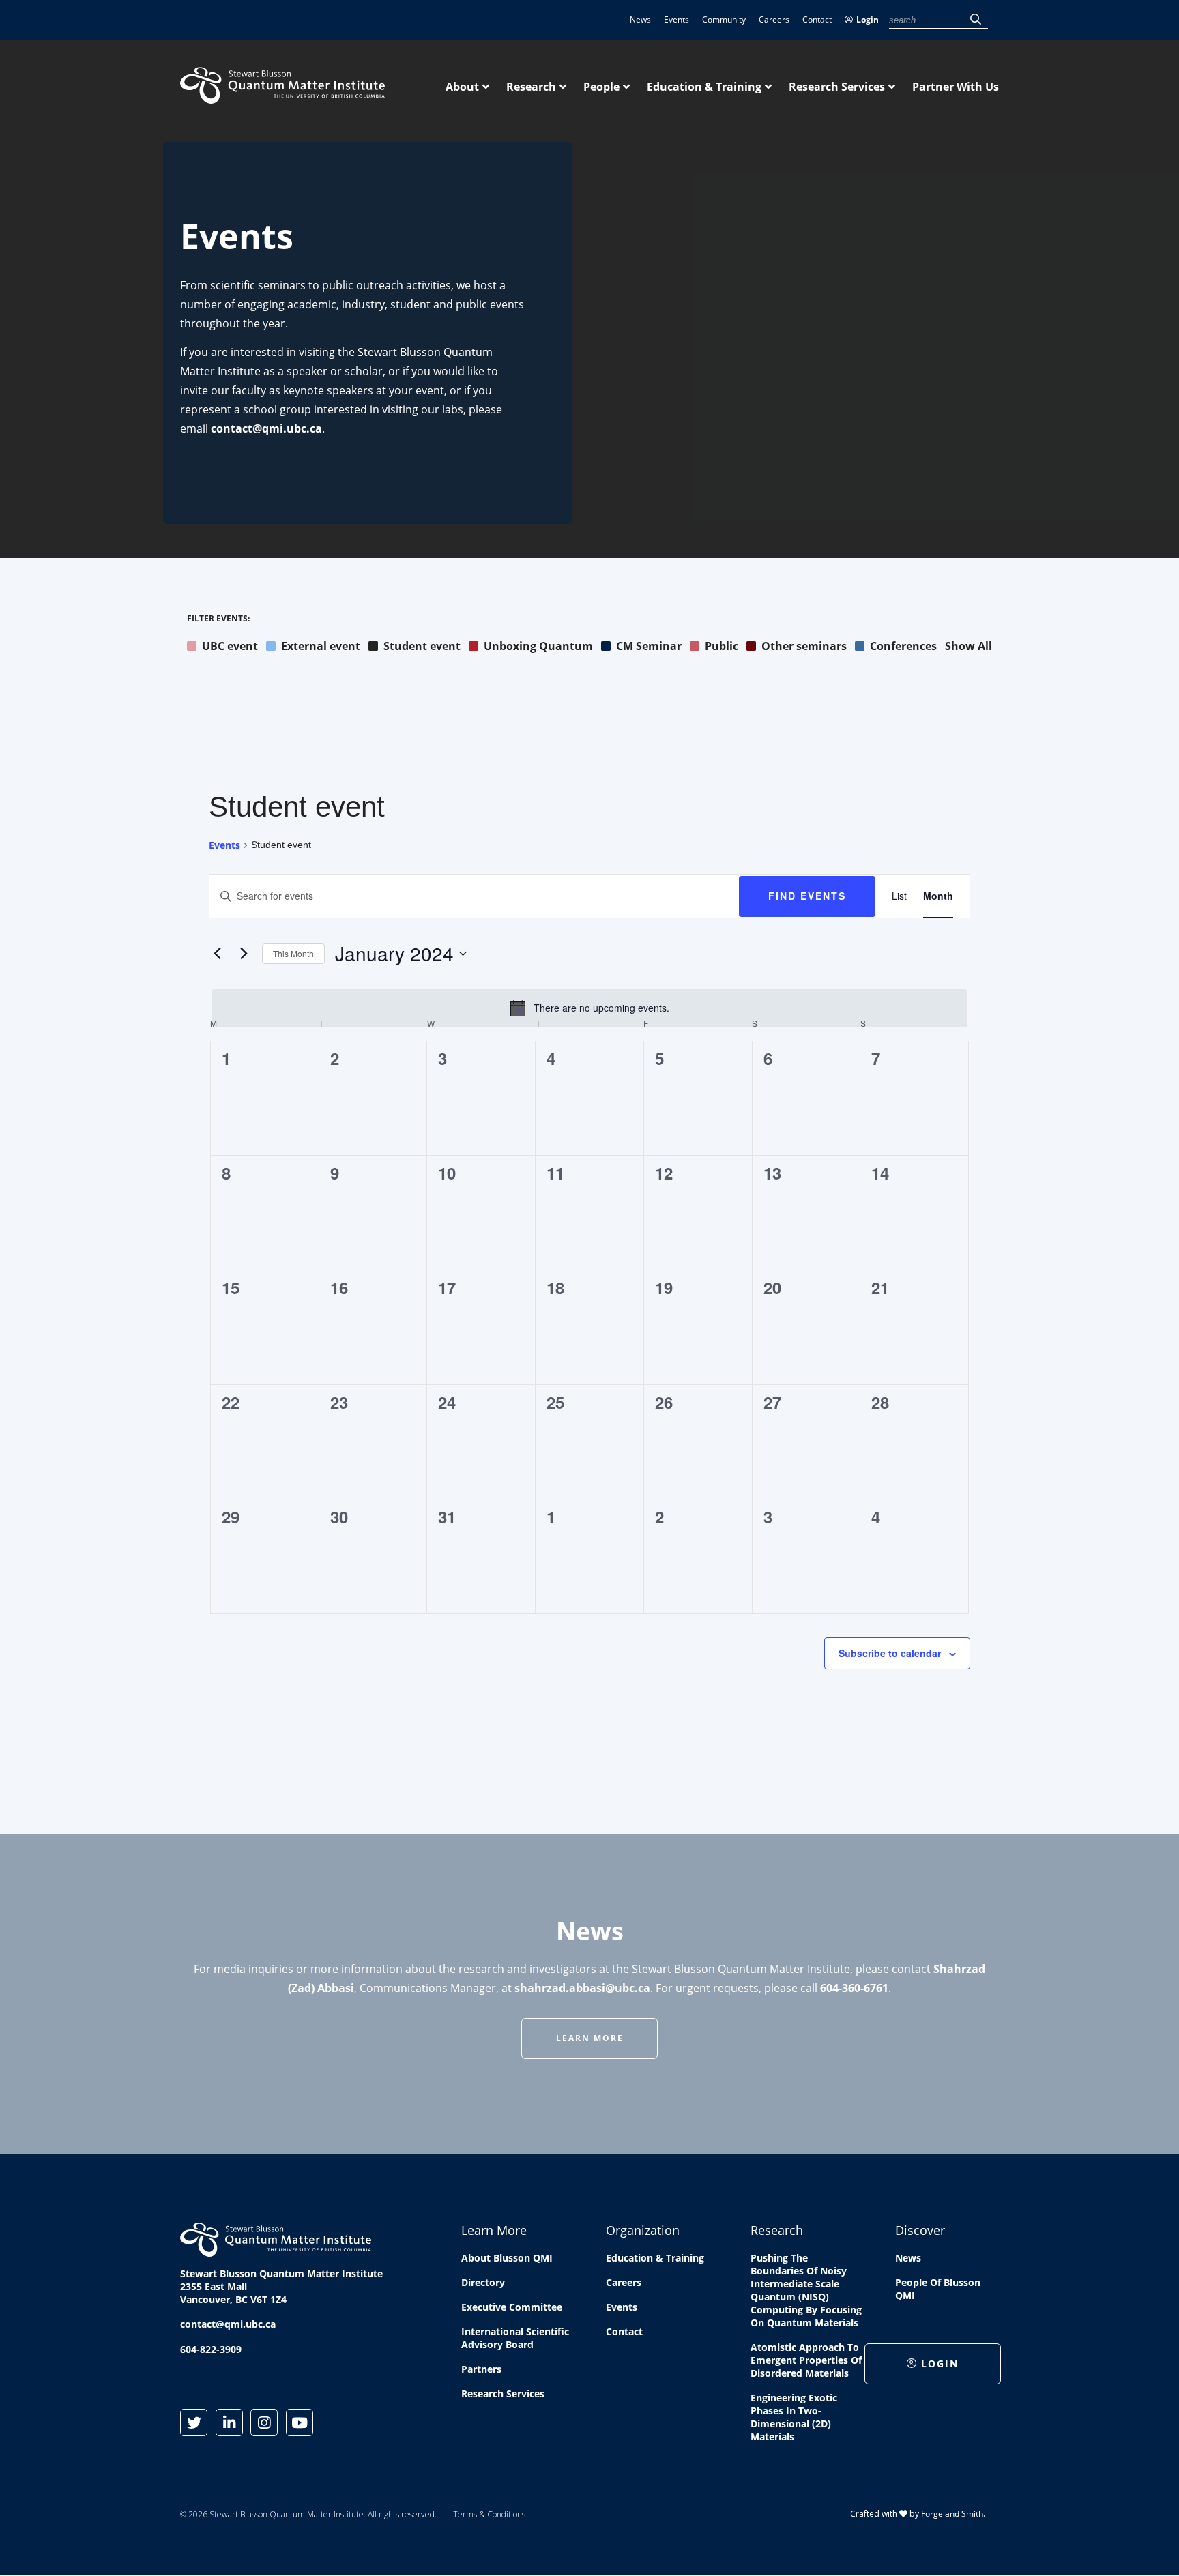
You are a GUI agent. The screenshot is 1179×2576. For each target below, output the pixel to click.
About (462, 87)
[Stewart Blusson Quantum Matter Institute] (282, 96)
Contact (817, 19)
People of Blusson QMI (938, 2289)
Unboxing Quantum (538, 646)
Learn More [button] (590, 2038)
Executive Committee (512, 2307)
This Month (293, 953)
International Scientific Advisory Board (515, 2338)
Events (676, 19)
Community (724, 19)
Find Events (807, 896)
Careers (774, 19)
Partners (481, 2369)
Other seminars (804, 646)
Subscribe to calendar (890, 1653)
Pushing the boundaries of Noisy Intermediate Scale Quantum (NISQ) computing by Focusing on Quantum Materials (806, 2290)
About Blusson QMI (507, 2258)
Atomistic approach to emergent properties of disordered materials (806, 2360)
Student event (422, 646)
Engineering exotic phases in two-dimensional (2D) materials (794, 2417)
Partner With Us (956, 87)
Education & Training (704, 87)
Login (868, 19)
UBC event (230, 646)
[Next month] (244, 954)
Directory (483, 2282)
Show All (969, 646)
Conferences (903, 646)
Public (722, 646)
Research (531, 87)
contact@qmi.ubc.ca (266, 428)
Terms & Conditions (489, 2514)
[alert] (589, 1008)
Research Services (837, 87)
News (640, 19)
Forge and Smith (952, 2514)
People (601, 87)
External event (321, 646)
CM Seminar (649, 646)
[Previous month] (217, 954)
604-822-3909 (211, 2349)
